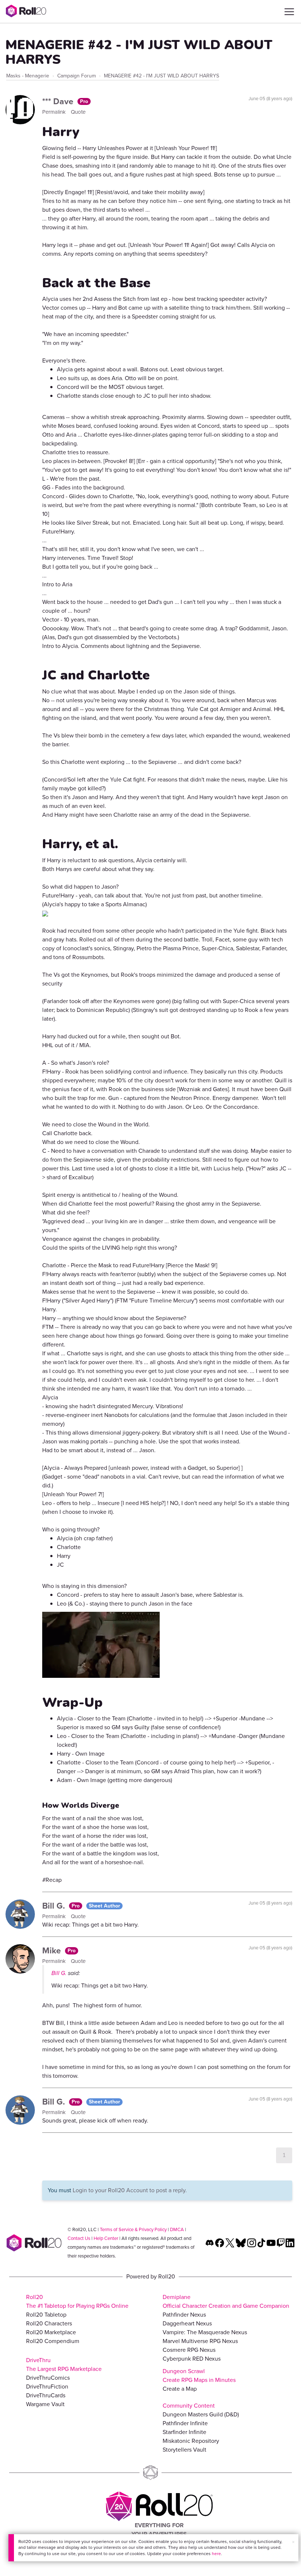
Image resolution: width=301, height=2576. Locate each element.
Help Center (106, 2238)
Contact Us (79, 2238)
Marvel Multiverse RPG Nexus (200, 2341)
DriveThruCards (46, 2395)
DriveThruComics (48, 2378)
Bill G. (55, 1906)
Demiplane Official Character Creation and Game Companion (226, 2301)
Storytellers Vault (184, 2450)
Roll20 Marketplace (51, 2332)
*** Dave (59, 101)
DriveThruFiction (47, 2386)
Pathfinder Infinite (185, 2423)
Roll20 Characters (49, 2323)
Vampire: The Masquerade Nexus (205, 2332)
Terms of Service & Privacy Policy (133, 2229)
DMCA (177, 2229)
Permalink (55, 112)
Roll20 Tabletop (46, 2315)
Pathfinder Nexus (184, 2315)
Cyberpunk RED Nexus (192, 2359)
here (216, 2554)
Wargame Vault (45, 2404)
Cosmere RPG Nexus (189, 2350)
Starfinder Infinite (184, 2432)
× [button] (293, 2542)
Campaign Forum (77, 76)
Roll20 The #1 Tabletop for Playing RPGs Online (77, 2301)
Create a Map (180, 2389)
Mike (53, 1950)
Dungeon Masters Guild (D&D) (201, 2414)
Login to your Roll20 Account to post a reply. (130, 2190)
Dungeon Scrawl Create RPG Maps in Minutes (199, 2375)
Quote (78, 112)
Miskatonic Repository (191, 2441)
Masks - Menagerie (28, 76)
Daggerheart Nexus (187, 2323)
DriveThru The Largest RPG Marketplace (64, 2364)
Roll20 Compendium (53, 2341)
